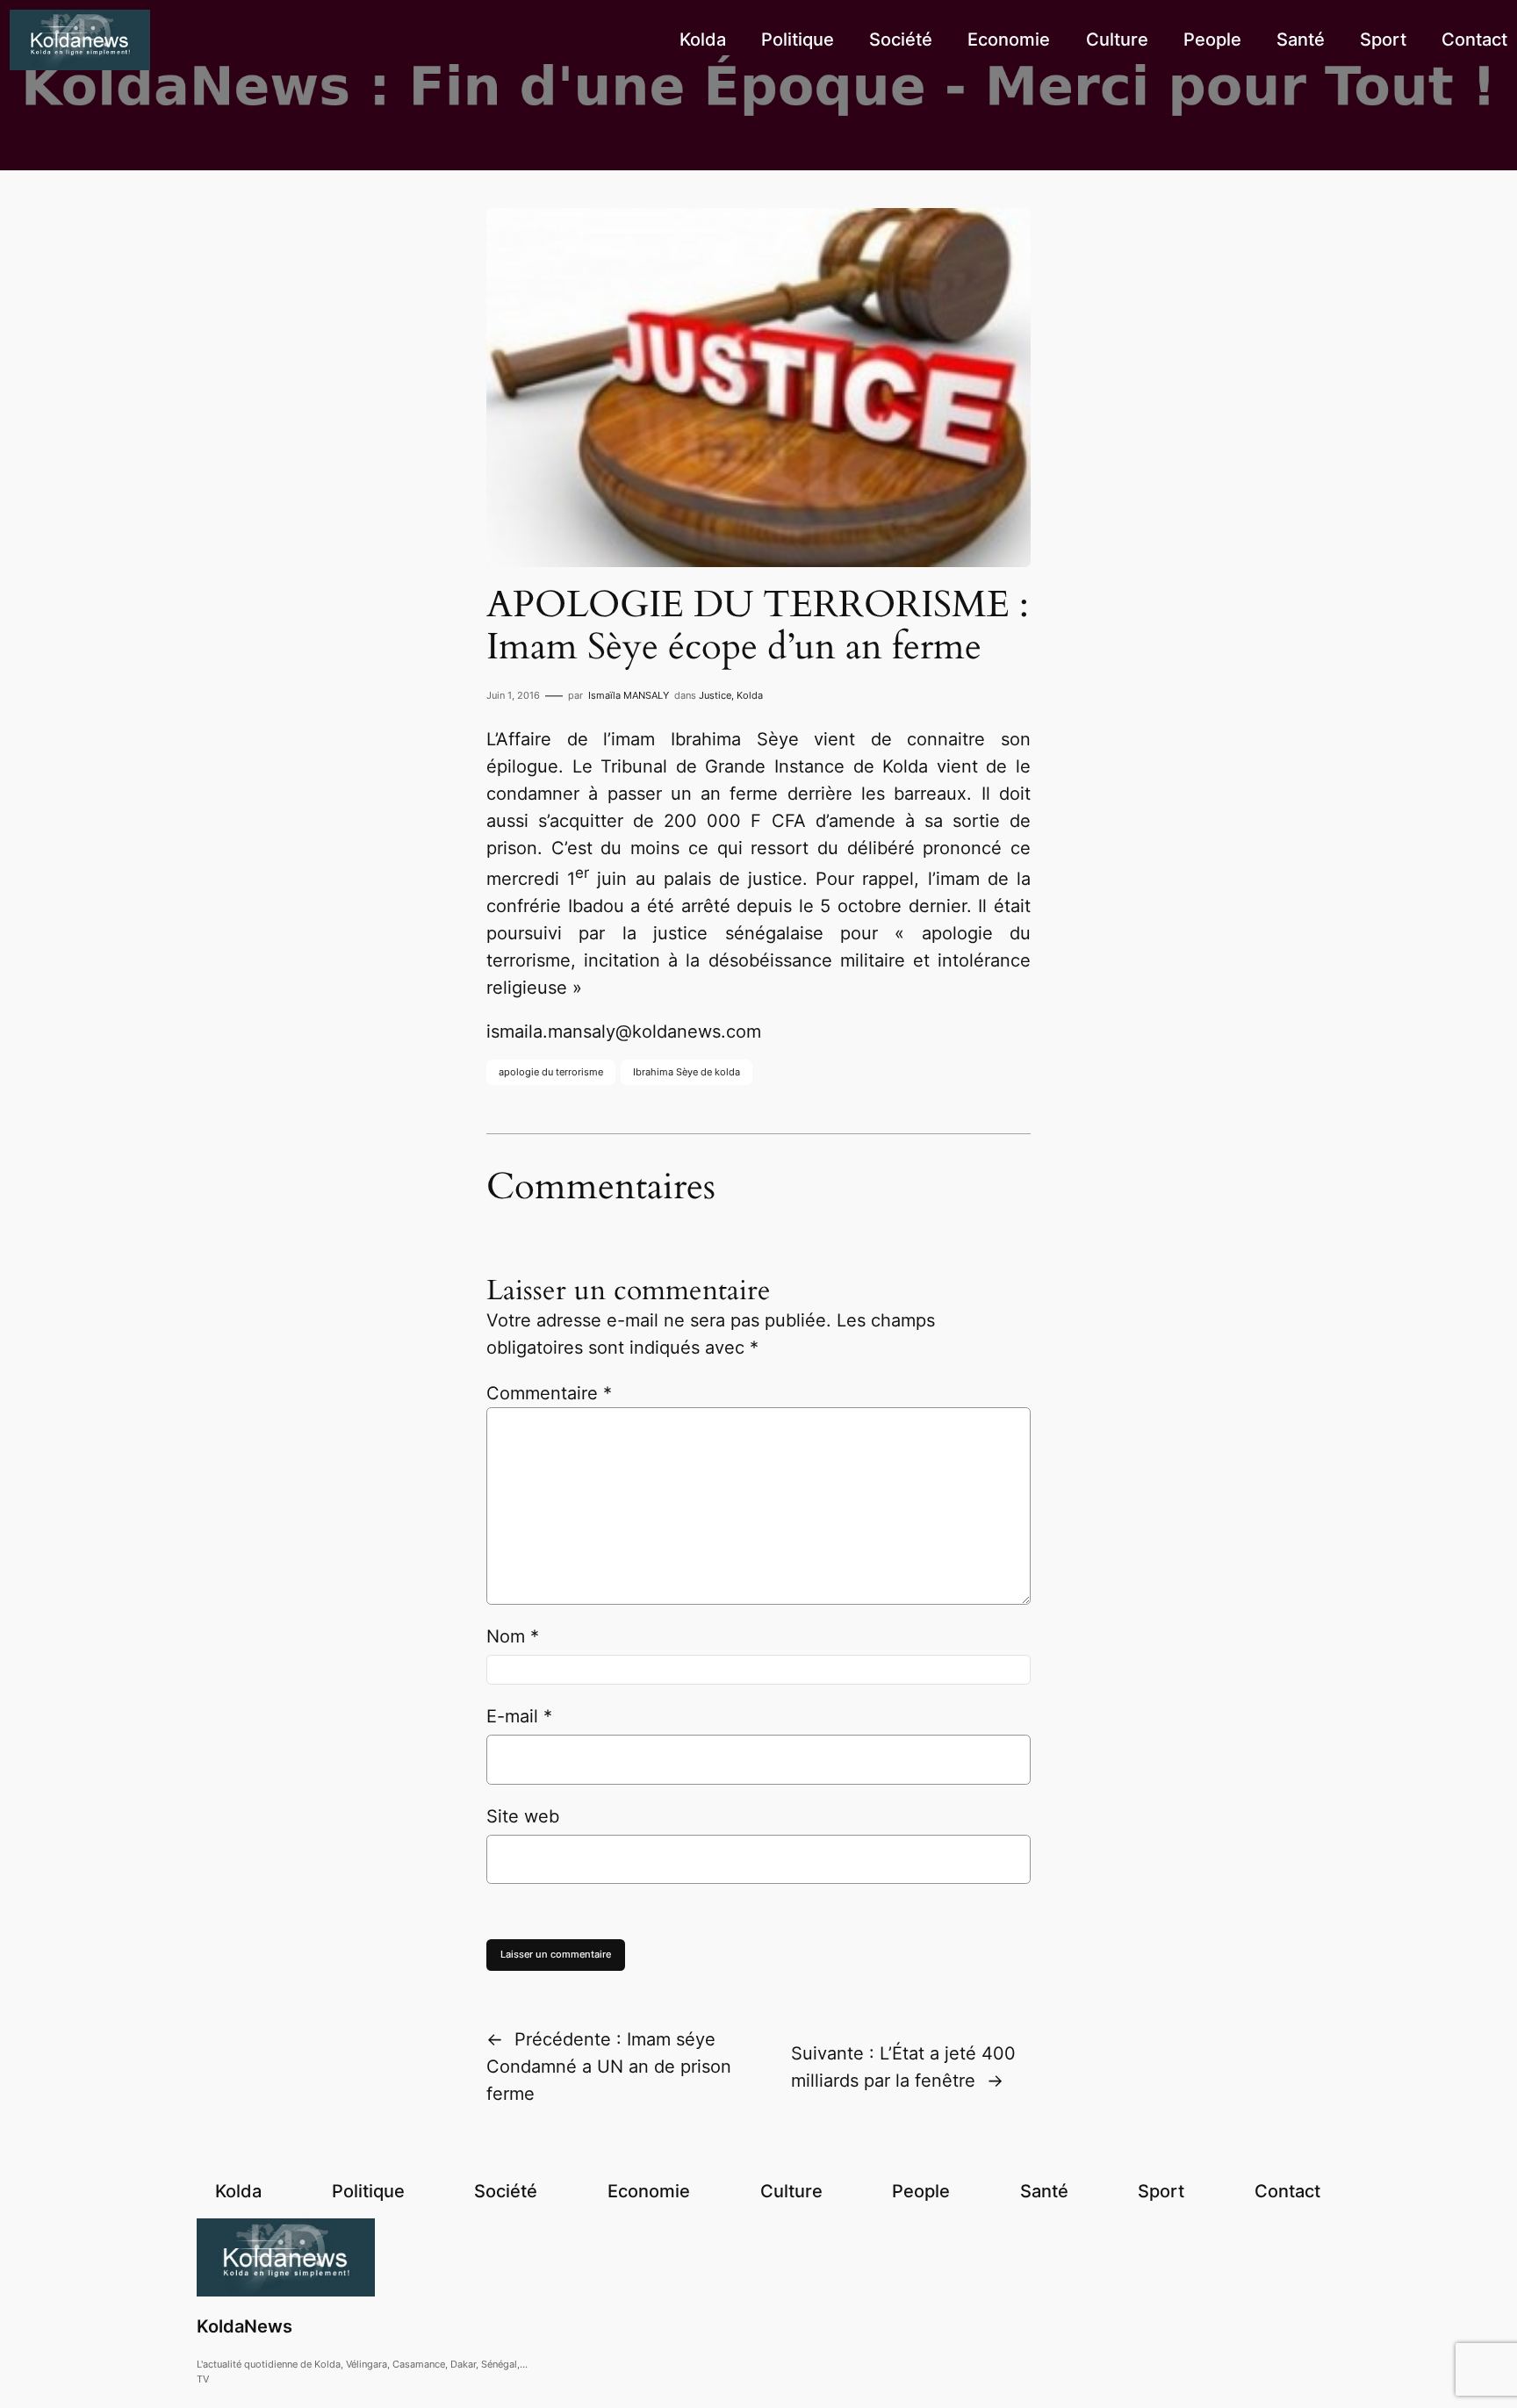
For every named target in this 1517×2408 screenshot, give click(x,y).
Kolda (750, 695)
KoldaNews (244, 2326)
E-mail (519, 1716)
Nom (513, 1636)
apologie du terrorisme (551, 1072)
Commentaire (549, 1393)
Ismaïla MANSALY (629, 695)
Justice (715, 695)
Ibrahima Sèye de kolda (687, 1072)
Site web (523, 1816)
